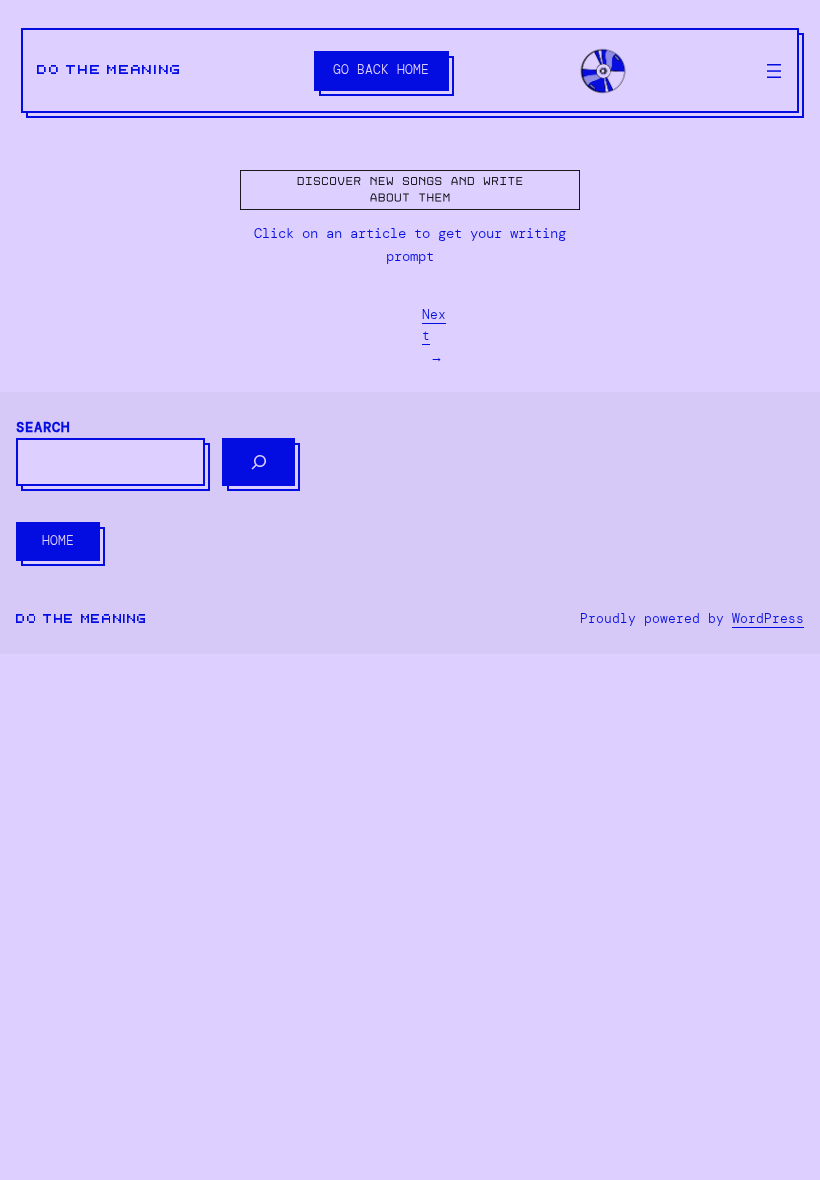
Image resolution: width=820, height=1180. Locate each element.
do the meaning (109, 70)
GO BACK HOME (381, 69)
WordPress (768, 618)
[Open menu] (774, 71)
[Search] (258, 462)
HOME (58, 540)
